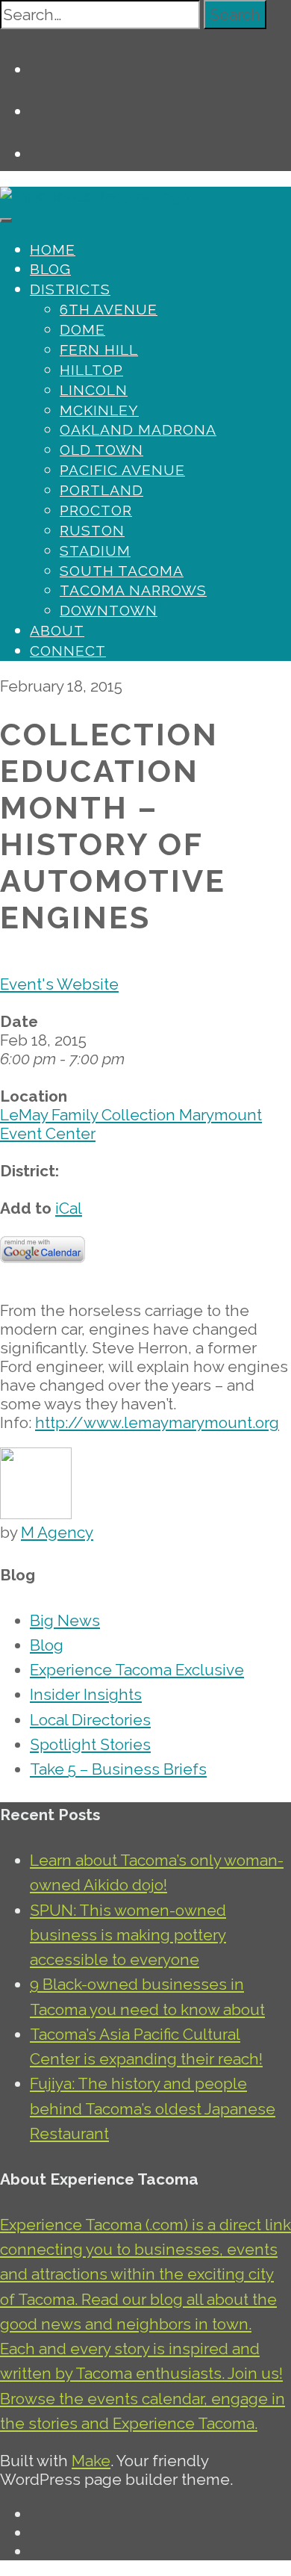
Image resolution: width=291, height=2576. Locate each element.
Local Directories (90, 1720)
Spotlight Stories (90, 1744)
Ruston (92, 530)
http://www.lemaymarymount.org (157, 1422)
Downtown (109, 610)
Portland (101, 490)
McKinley (99, 410)
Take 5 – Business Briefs (118, 1769)
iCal (69, 1208)
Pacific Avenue (122, 470)
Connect (68, 651)
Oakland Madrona (138, 429)
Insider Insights (86, 1694)
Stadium (95, 550)
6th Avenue (109, 309)
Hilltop (91, 370)
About (57, 630)
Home (53, 249)
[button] (235, 15)
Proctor (96, 510)
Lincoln (94, 390)
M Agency (57, 1532)
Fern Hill (99, 350)
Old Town (101, 450)
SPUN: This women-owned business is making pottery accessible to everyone (128, 1935)
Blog (50, 269)
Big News (65, 1620)
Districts (70, 289)
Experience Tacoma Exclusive (137, 1670)
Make (91, 2461)
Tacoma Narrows (133, 590)
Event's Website (59, 984)
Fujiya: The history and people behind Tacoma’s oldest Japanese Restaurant (153, 2108)
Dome (82, 329)
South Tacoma (122, 571)
